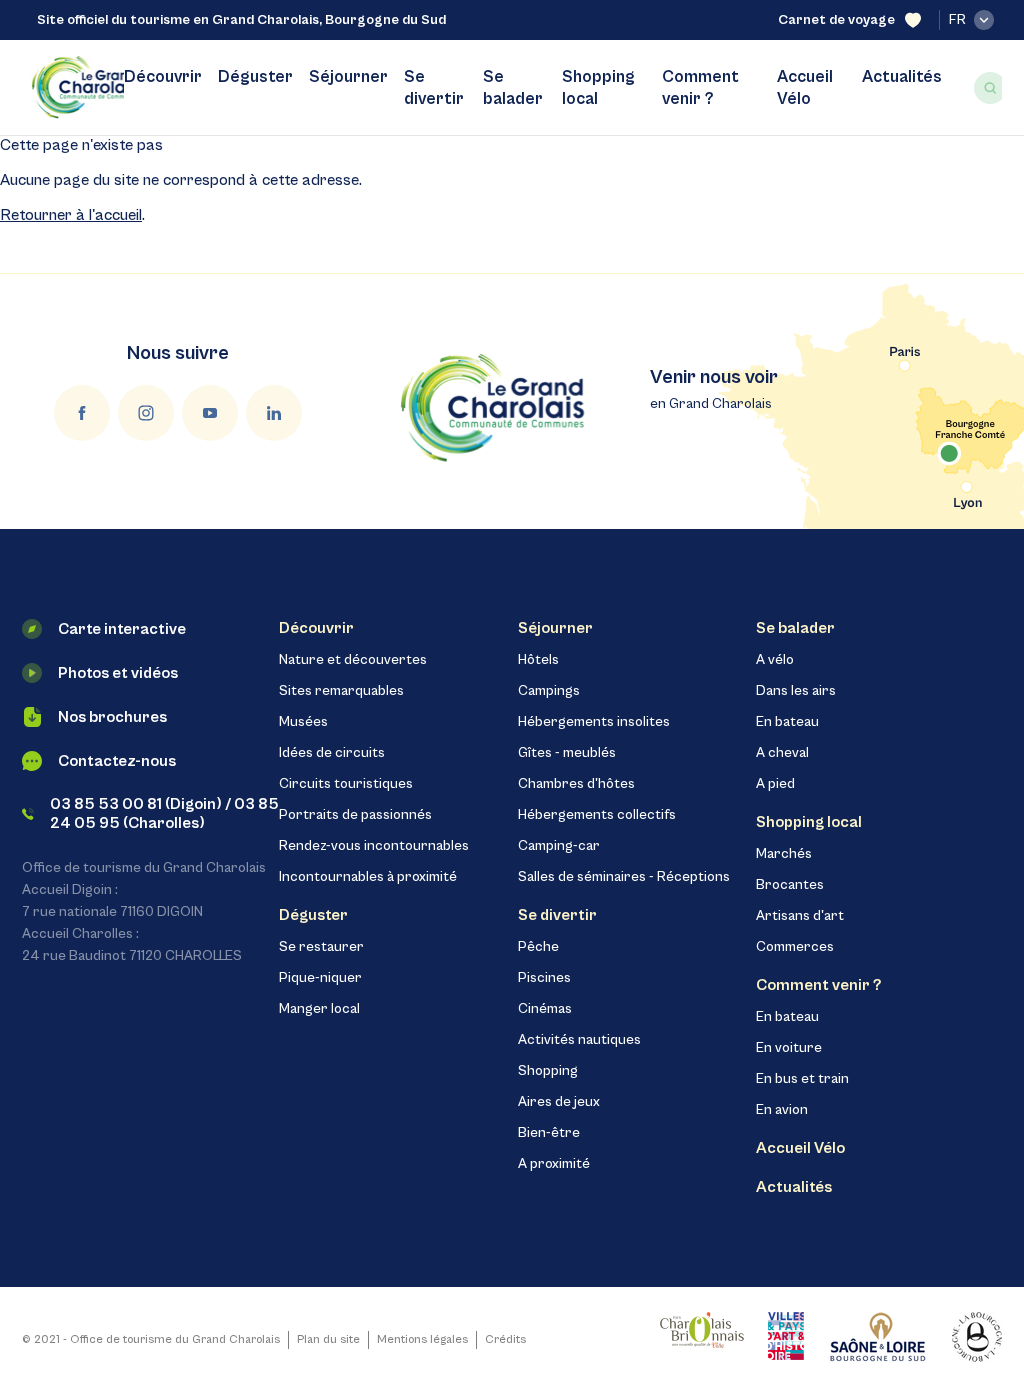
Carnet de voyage (836, 20)
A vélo (775, 660)
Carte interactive (122, 629)
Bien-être (549, 1133)
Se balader (513, 88)
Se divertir (434, 88)
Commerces (795, 947)
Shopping (548, 1071)
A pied (775, 784)
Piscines (544, 978)
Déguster (255, 77)
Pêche (538, 947)
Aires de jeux (559, 1102)
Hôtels (538, 660)
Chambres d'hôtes (576, 784)
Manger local (319, 1009)
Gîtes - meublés (567, 753)
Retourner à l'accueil (71, 215)
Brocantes (790, 885)
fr (957, 20)
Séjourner (348, 77)
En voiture (789, 1048)
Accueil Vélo (805, 88)
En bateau (787, 722)
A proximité (554, 1164)
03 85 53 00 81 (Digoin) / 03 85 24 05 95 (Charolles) (164, 813)
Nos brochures (112, 717)
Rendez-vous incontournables (374, 846)
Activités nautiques (579, 1040)
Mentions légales (422, 1339)
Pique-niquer (320, 978)
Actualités (902, 77)
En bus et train (802, 1079)
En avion (782, 1110)
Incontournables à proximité (368, 877)
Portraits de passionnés (355, 815)
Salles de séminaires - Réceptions (624, 877)
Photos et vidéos (118, 673)
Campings (549, 691)
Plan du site (328, 1339)
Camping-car (559, 846)
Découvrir (163, 77)
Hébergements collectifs (597, 815)
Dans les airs (796, 691)
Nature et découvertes (353, 660)
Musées (303, 722)
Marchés (784, 854)
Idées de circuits (332, 753)
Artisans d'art (800, 916)
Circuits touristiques (346, 784)
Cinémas (545, 1009)
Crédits (505, 1339)
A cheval (782, 753)
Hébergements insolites (594, 722)
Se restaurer (321, 947)
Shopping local (598, 88)
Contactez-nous (117, 761)
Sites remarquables (341, 691)
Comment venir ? (700, 88)
